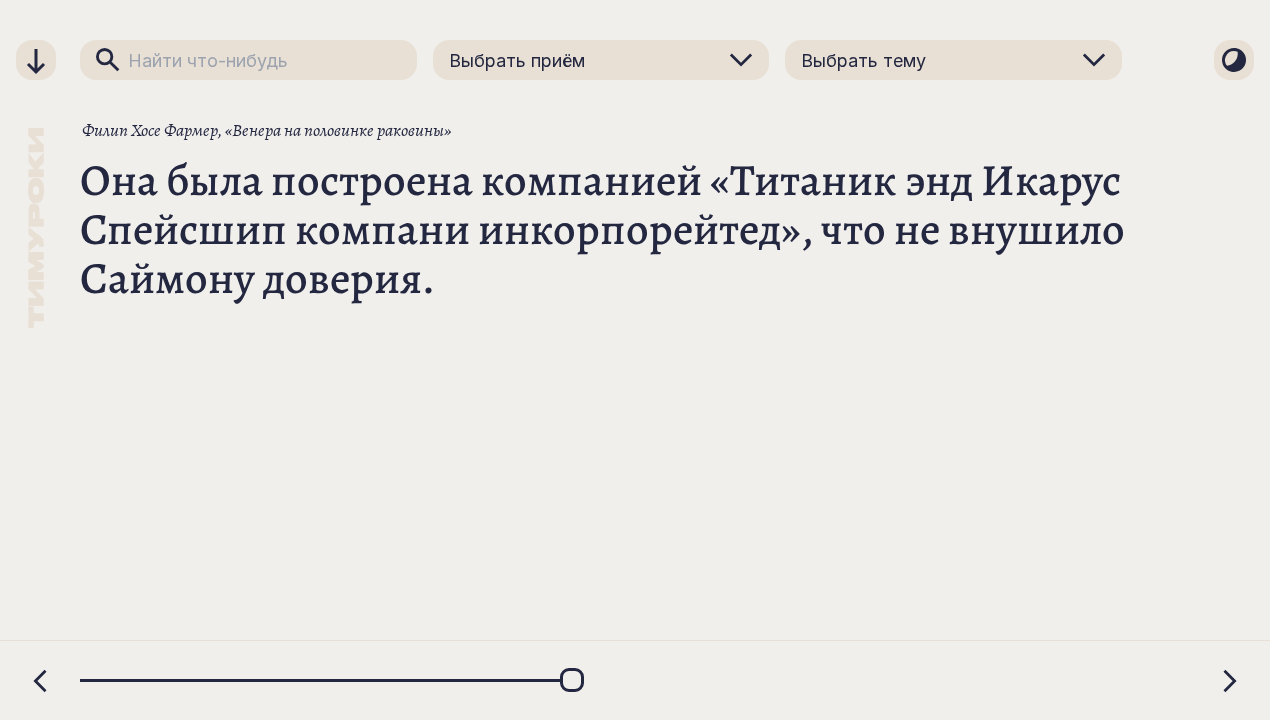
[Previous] (40, 681)
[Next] (1230, 681)
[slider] (635, 680)
